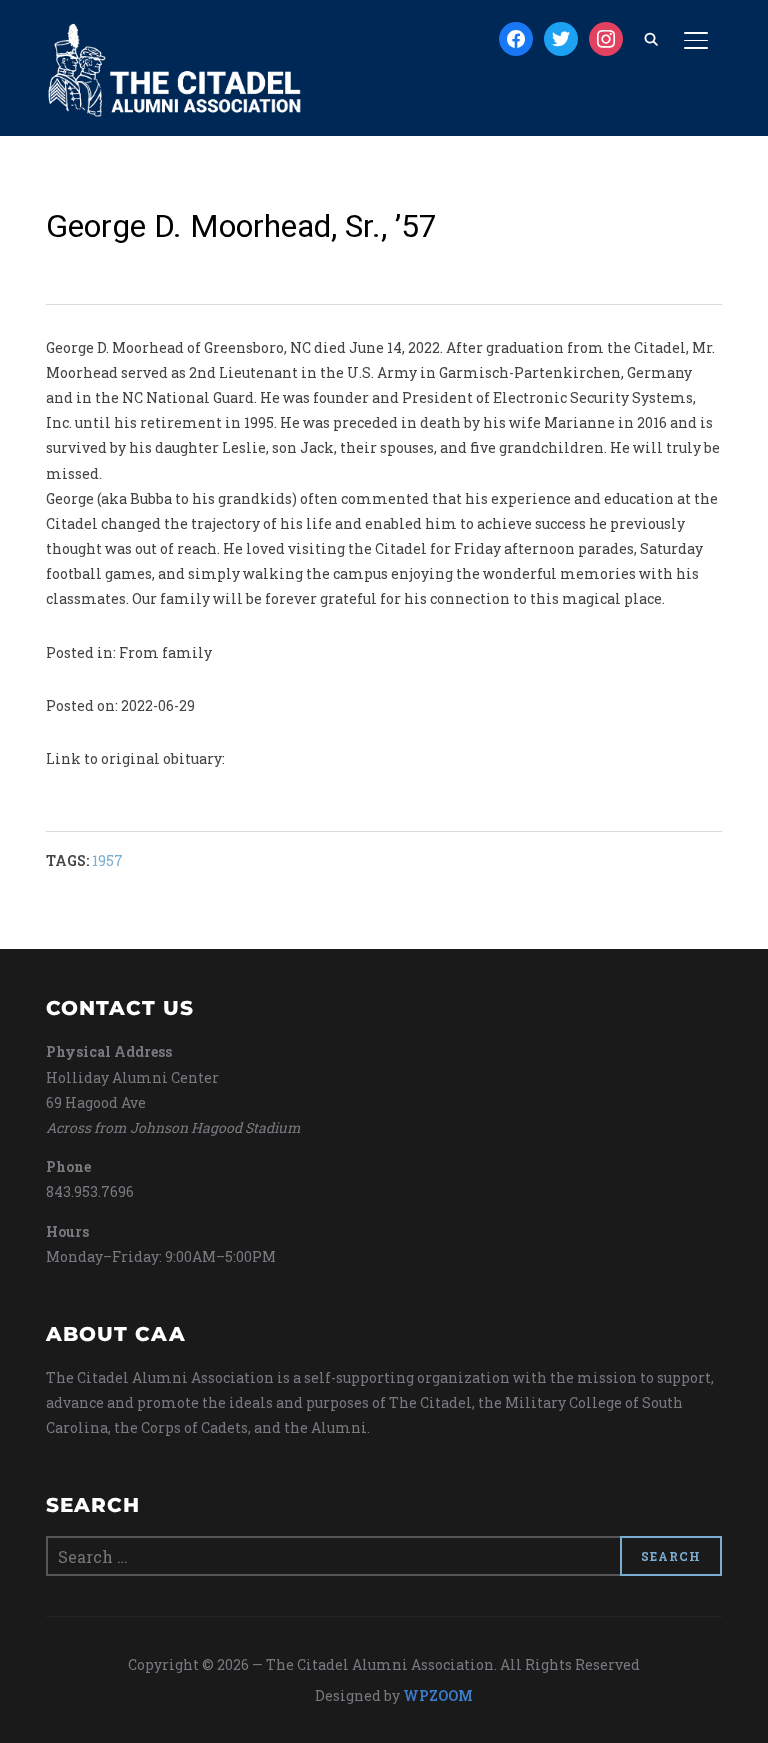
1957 (107, 860)
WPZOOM (438, 1695)
